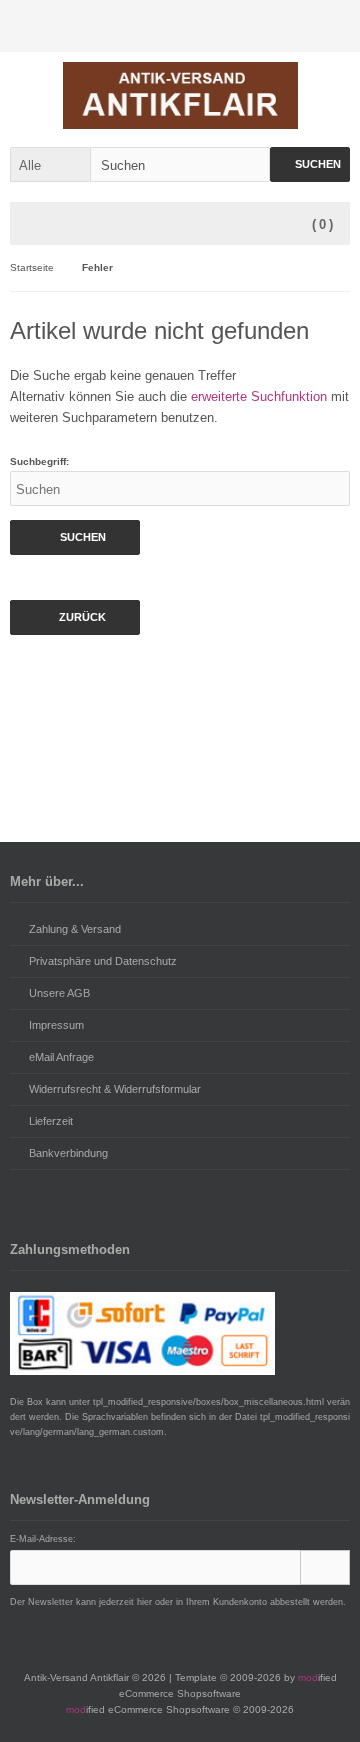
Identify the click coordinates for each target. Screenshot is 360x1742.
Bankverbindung (68, 1153)
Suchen (310, 164)
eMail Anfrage (61, 1057)
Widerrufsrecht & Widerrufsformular (115, 1089)
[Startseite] (245, 26)
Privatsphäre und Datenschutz (103, 961)
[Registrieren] (329, 26)
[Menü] (32, 225)
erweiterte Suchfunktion (259, 396)
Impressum (56, 1025)
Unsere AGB (59, 993)
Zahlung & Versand (75, 929)
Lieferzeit (51, 1121)
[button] (50, 164)
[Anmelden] (287, 26)
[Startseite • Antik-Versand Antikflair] (180, 95)
